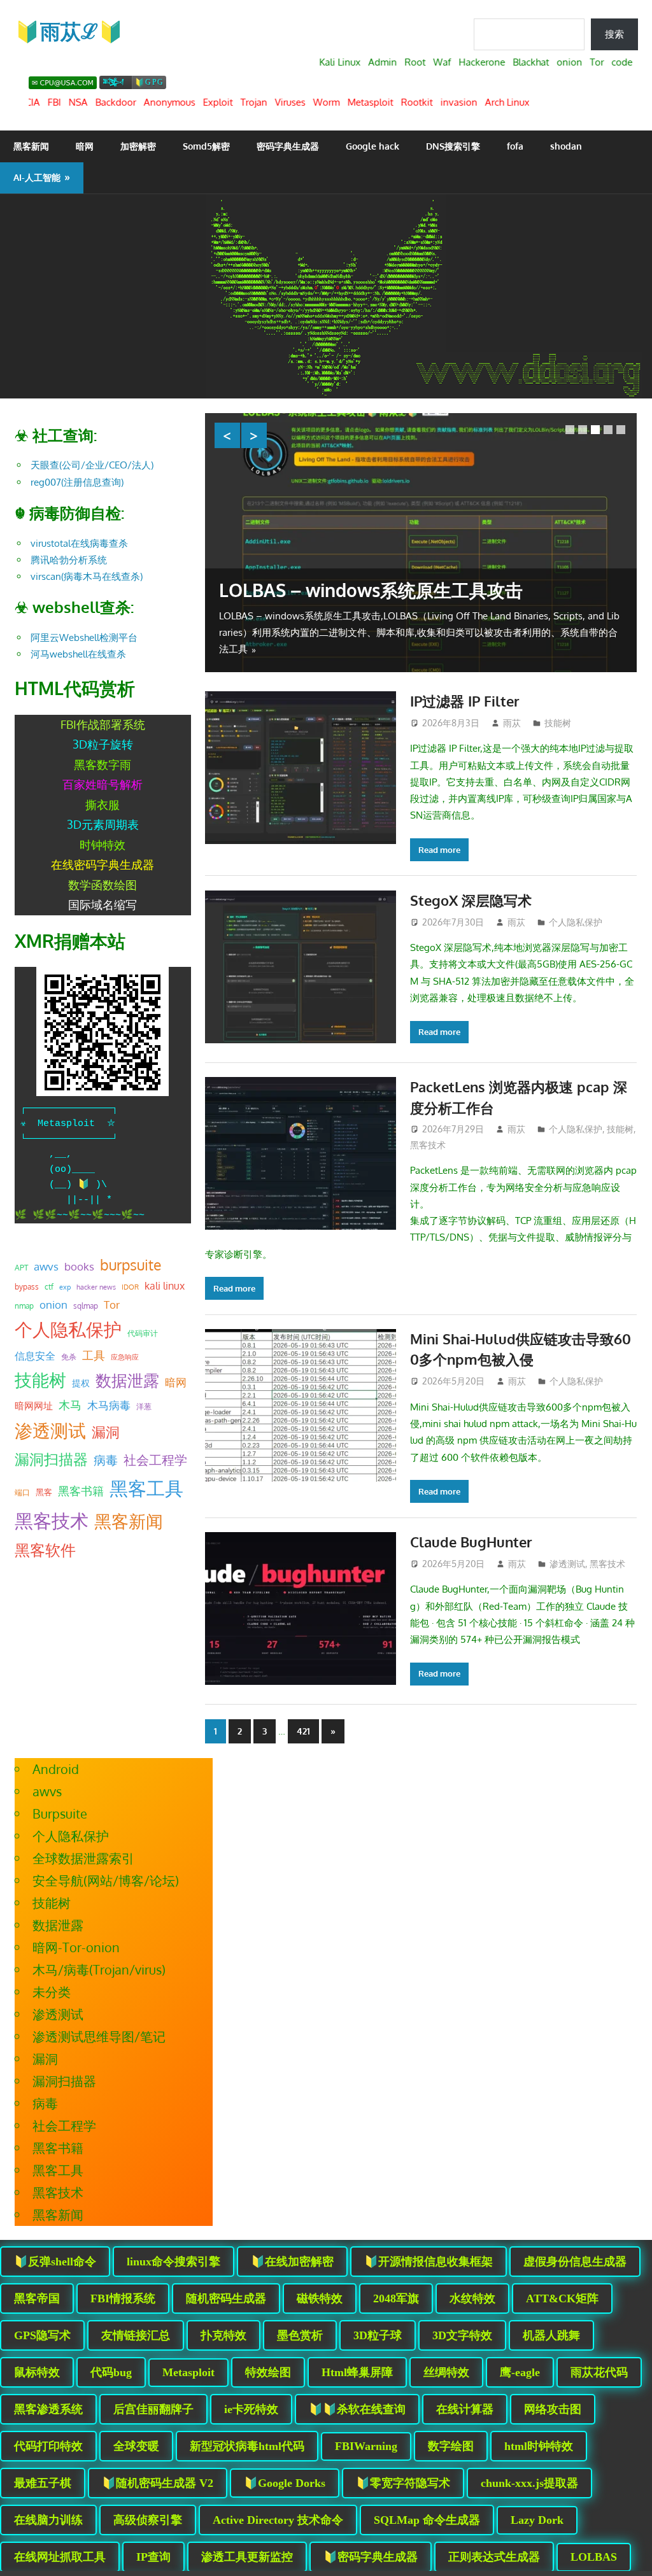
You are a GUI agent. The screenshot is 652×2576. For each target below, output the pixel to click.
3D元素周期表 (103, 824)
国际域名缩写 (103, 904)
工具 (94, 1355)
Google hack (372, 146)
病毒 (106, 1460)
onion (53, 1304)
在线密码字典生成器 (103, 864)
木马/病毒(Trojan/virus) (99, 1969)
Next (254, 435)
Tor (112, 1304)
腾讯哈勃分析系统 (69, 560)
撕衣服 (103, 805)
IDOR (130, 1287)
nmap (24, 1306)
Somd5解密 (206, 146)
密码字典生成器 (288, 146)
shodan (566, 146)
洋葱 (144, 1406)
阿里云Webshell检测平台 (84, 637)
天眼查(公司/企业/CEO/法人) (92, 465)
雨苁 (512, 723)
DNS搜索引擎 (453, 146)
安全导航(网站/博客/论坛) (106, 1880)
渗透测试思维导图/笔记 (99, 2036)
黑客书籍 (81, 1491)
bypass (27, 1286)
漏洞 (106, 1432)
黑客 (44, 1492)
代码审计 (143, 1333)
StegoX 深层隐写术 (471, 900)
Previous (227, 435)
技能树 (558, 723)
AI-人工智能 (37, 177)
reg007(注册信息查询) (77, 482)
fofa (515, 146)
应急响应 (125, 1357)
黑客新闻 (31, 146)
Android (56, 1769)
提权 (81, 1383)
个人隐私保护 (576, 922)
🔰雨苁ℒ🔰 (69, 31)
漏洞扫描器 (51, 1459)
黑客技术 (428, 1145)
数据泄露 (127, 1380)
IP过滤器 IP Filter (465, 701)
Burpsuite (60, 1813)
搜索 (614, 34)
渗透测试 (567, 1564)
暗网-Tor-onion (76, 1947)
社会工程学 (155, 1460)
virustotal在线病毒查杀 (79, 543)
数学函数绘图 (103, 885)
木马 (70, 1405)
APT (21, 1268)
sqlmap (86, 1306)
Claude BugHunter (471, 1542)
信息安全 (35, 1355)
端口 (22, 1492)
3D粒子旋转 (103, 744)
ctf (49, 1286)
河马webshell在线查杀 (78, 654)
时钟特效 (103, 845)
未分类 (52, 1992)
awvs (46, 1266)
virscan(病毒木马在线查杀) (87, 576)
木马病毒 (109, 1405)
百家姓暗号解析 (103, 784)
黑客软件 (45, 1550)
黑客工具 (146, 1488)
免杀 (69, 1357)
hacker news (96, 1287)
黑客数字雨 (103, 764)
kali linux (165, 1286)
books (79, 1266)
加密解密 (138, 146)
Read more (439, 850)
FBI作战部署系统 (103, 724)
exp (65, 1287)
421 (303, 1731)
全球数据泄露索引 (83, 1858)
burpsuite (131, 1265)
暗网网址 (34, 1405)
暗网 (85, 146)
